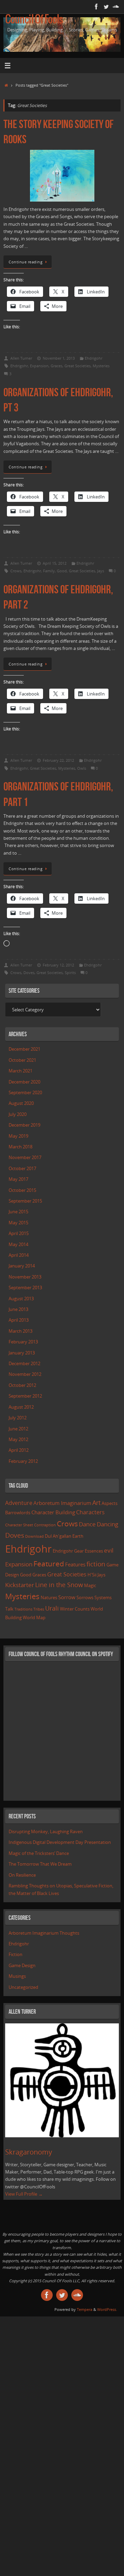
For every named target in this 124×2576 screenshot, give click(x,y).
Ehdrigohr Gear (68, 1551)
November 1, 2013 (59, 358)
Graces (56, 366)
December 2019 (24, 1125)
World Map (34, 1617)
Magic (90, 1585)
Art (96, 1503)
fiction (96, 1564)
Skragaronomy (29, 2152)
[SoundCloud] (116, 7)
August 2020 (21, 1103)
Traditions (23, 1609)
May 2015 (18, 1223)
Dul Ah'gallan (58, 1536)
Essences (94, 1551)
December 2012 (24, 1364)
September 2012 (25, 1396)
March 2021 (20, 1071)
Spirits (70, 973)
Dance (87, 1524)
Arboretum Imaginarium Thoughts (44, 1933)
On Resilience (22, 1875)
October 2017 (22, 1169)
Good (62, 571)
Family (49, 571)
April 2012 (19, 1450)
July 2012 (18, 1418)
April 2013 (19, 1320)
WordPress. (107, 2309)
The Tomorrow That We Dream (40, 1864)
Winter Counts (75, 1609)
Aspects (110, 1503)
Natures (49, 1597)
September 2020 (25, 1093)
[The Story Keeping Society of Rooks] (62, 176)
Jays (101, 571)
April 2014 (19, 1255)
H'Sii (92, 1575)
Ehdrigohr (94, 358)
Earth (78, 1536)
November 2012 (25, 1374)
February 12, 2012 (58, 965)
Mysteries (101, 366)
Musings (17, 1976)
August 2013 (21, 1299)
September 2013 (25, 1288)
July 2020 (18, 1114)
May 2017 (18, 1179)
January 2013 (22, 1353)
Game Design (22, 1966)
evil (109, 1550)
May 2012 (18, 1440)
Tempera (85, 2309)
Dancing (107, 1524)
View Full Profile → (24, 2194)
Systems (103, 1597)
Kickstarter (20, 1585)
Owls (82, 768)
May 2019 (18, 1136)
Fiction (15, 1955)
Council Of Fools (34, 20)
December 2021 (24, 1049)
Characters (90, 1512)
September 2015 (25, 1201)
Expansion (39, 366)
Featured (49, 1564)
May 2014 (18, 1245)
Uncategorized (23, 1987)
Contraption (45, 1525)
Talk (9, 1609)
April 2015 (19, 1233)
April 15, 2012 (55, 563)
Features (75, 1564)
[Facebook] (96, 7)
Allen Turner (21, 358)
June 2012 (18, 1429)
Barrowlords (18, 1513)
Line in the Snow (59, 1585)
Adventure (19, 1503)
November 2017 (25, 1158)
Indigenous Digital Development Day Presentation (60, 1842)
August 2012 (21, 1407)
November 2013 (25, 1277)
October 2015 (22, 1190)
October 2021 (22, 1060)
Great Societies (77, 366)
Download (34, 1536)
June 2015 (18, 1212)
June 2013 (18, 1309)
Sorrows (85, 1597)
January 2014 (22, 1266)
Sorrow (67, 1597)
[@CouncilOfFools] (106, 7)
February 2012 (23, 1461)
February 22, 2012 (58, 760)
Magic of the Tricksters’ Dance (39, 1853)
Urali (52, 1608)
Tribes (39, 1609)
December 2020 (24, 1082)
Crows (16, 571)
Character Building (53, 1512)
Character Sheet (19, 1525)
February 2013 (23, 1342)
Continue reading (25, 262)
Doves (29, 973)
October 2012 (22, 1385)
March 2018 (20, 1147)
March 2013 (20, 1331)
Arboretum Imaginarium (62, 1503)
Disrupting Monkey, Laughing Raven (46, 1832)
